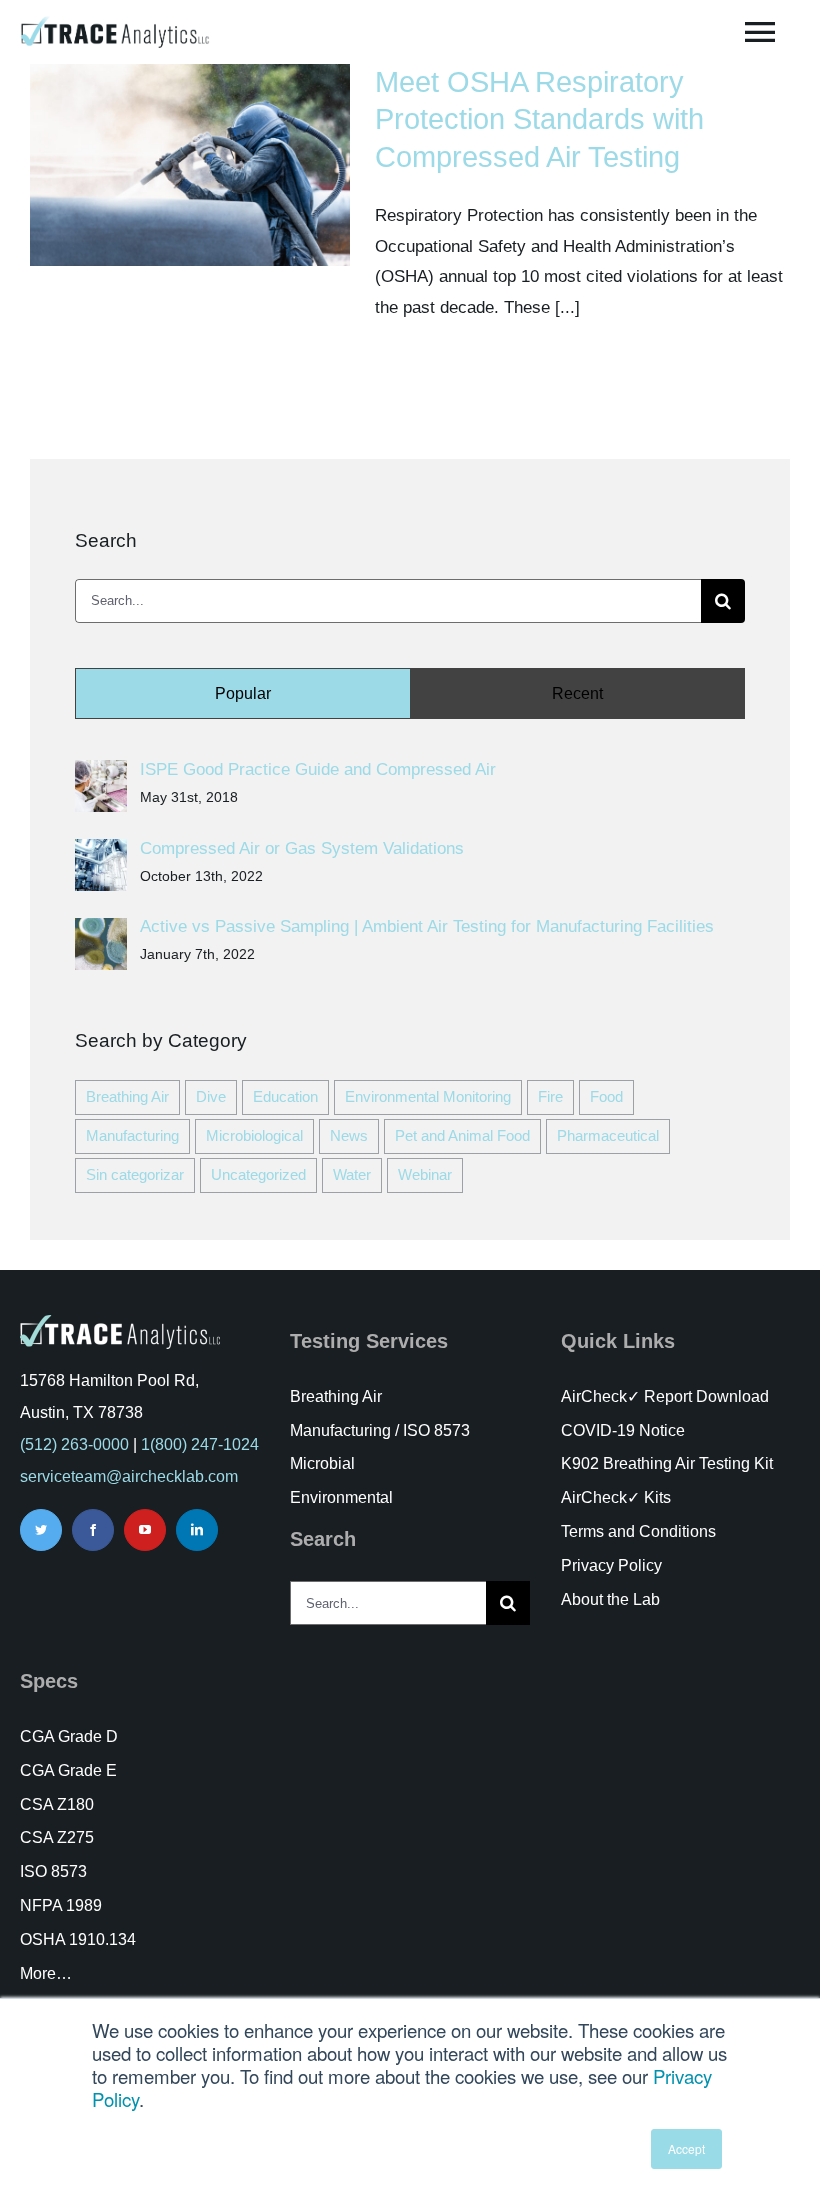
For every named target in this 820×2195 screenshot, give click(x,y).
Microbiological (254, 1135)
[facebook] (93, 1530)
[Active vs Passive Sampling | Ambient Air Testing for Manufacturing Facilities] (101, 932)
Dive (211, 1096)
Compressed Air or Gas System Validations (302, 848)
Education (285, 1096)
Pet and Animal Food (462, 1135)
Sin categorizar (135, 1174)
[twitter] (41, 1530)
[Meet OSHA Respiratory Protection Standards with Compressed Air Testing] (190, 165)
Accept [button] (686, 2148)
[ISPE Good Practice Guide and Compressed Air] (101, 774)
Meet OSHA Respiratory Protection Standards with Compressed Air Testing (539, 119)
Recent (577, 693)
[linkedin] (197, 1530)
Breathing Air (127, 1096)
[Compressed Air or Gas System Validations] (101, 853)
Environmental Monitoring (428, 1096)
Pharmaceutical (608, 1135)
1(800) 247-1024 (200, 1444)
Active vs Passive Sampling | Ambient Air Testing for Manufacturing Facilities (427, 926)
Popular (243, 693)
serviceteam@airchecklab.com (129, 1476)
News (349, 1135)
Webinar (425, 1174)
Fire (550, 1096)
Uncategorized (258, 1174)
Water (352, 1174)
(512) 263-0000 (74, 1444)
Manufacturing (132, 1135)
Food (606, 1096)
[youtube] (145, 1530)
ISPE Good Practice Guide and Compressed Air (318, 769)
